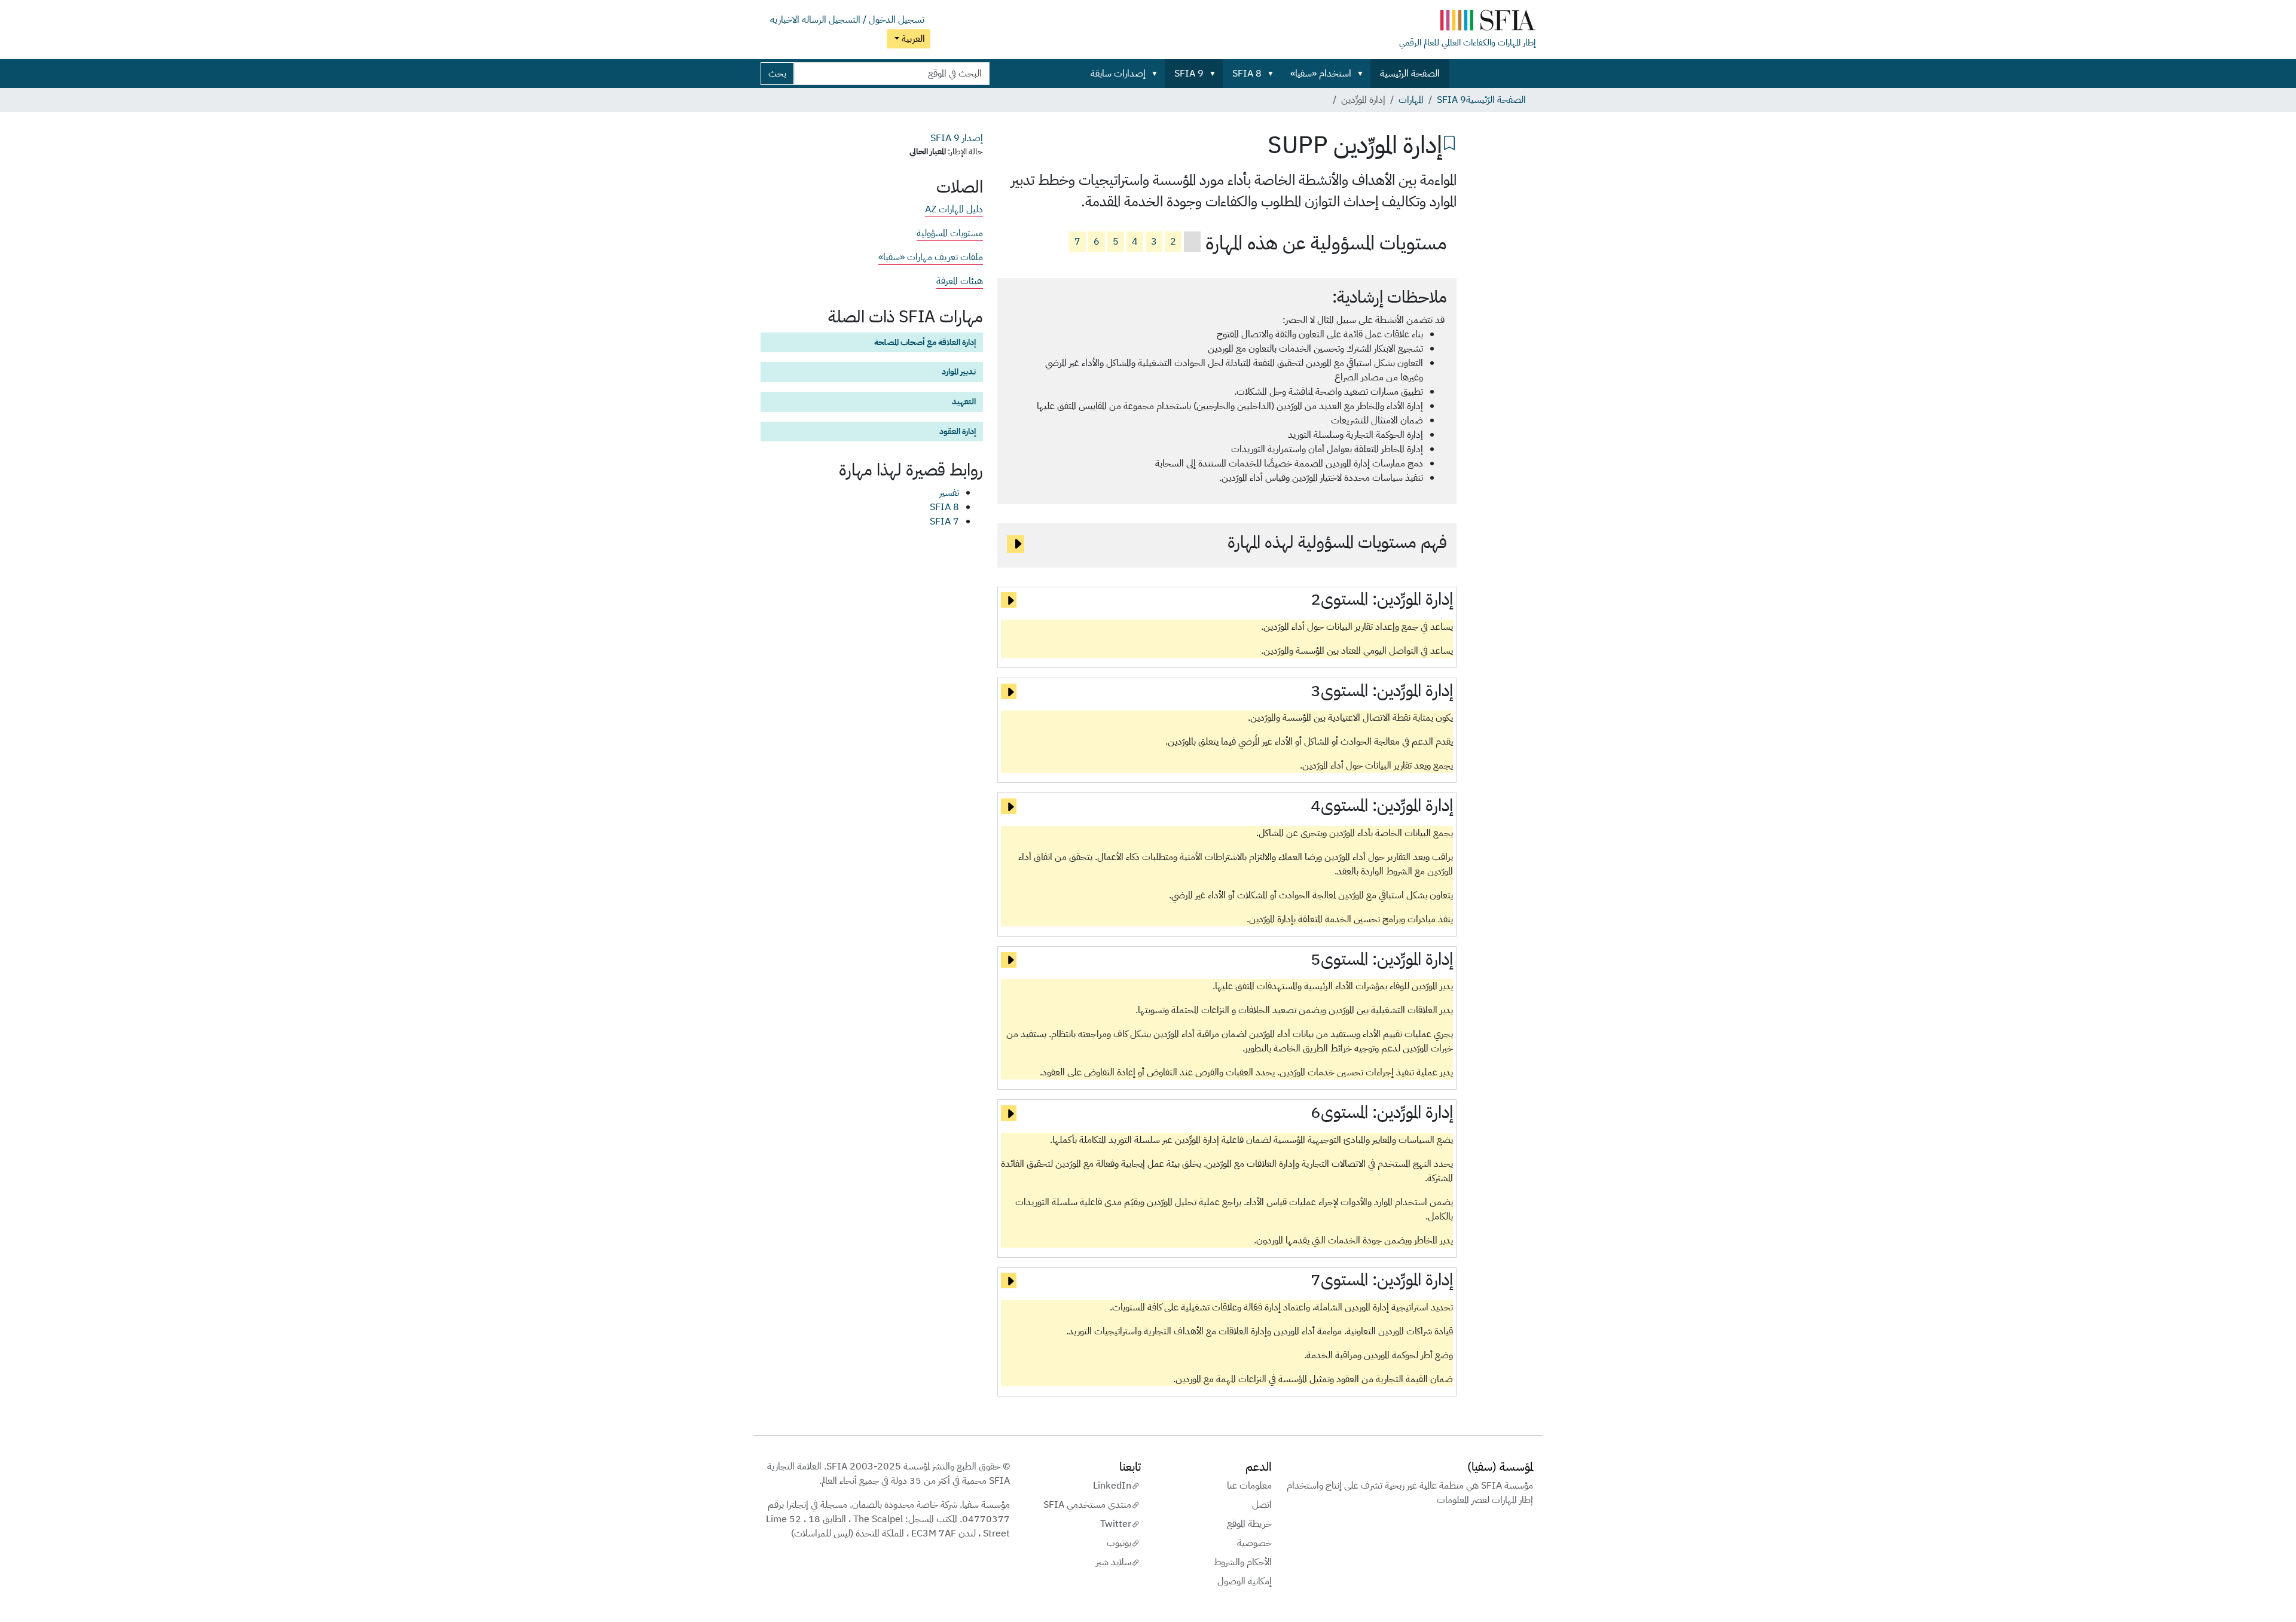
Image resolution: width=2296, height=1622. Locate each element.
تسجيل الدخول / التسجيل (877, 20)
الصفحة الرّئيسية (1496, 100)
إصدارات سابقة (1118, 74)
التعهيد (964, 401)
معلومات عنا (1249, 1486)
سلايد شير (1114, 1562)
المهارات (1411, 100)
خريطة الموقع (1249, 1524)
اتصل (1262, 1505)
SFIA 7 (944, 522)
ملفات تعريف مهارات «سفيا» (931, 257)
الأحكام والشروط (1243, 1562)
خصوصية (1254, 1543)
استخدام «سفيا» (1321, 74)
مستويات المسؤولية (950, 233)
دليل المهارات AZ (954, 209)
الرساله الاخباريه (798, 20)
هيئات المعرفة (960, 281)
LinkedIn (1112, 1486)
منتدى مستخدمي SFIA (1087, 1505)
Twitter (1116, 1524)
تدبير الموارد (959, 371)
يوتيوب (1119, 1543)
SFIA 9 (1189, 74)
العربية (912, 39)
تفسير (949, 493)
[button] (1363, 74)
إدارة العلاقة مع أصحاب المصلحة (925, 342)
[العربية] (1467, 23)
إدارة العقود (958, 431)
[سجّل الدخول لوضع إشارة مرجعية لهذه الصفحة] (1449, 142)
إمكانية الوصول (1245, 1581)
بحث (777, 74)
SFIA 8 (1247, 74)
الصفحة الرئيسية (1410, 74)
